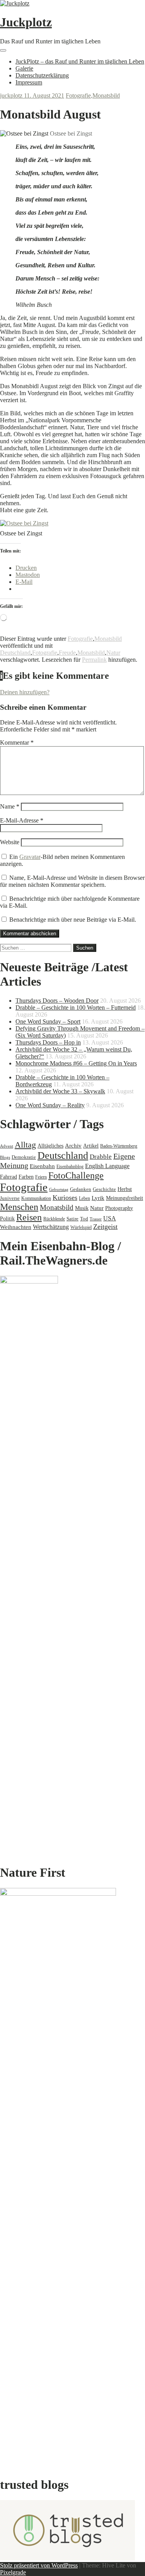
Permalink (94, 660)
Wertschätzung (51, 1227)
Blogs (5, 1157)
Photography (119, 1208)
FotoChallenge (76, 1175)
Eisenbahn (42, 1166)
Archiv (73, 1145)
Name (10, 806)
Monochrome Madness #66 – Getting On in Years (76, 1063)
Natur (113, 653)
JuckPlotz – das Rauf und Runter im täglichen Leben (80, 61)
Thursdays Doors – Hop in (48, 1042)
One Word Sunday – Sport (48, 1021)
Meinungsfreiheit (125, 1198)
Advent (7, 1146)
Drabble (101, 1157)
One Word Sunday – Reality (50, 1105)
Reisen (29, 1217)
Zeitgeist (105, 1227)
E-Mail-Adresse (22, 820)
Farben (26, 1177)
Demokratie (24, 1157)
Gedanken (81, 1189)
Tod (84, 1219)
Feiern (41, 1177)
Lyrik (98, 1198)
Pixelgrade (13, 2572)
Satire (72, 1219)
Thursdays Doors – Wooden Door (57, 1001)
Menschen (19, 1207)
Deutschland (15, 653)
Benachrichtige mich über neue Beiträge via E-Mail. (73, 920)
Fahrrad (9, 1177)
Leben (84, 1198)
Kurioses (65, 1198)
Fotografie (78, 96)
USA (110, 1218)
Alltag (25, 1145)
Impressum (29, 82)
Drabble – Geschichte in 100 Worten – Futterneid (76, 1008)
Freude (67, 653)
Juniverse (10, 1198)
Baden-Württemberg (119, 1146)
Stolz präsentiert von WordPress (39, 2565)
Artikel (91, 1146)
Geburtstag (59, 1190)
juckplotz (12, 96)
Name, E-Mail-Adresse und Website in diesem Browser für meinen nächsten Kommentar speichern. (72, 881)
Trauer (96, 1219)
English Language (107, 1166)
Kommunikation (36, 1198)
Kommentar (17, 743)
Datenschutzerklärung (42, 75)
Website (10, 842)
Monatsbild (106, 96)
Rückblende (54, 1219)
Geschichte (104, 1189)
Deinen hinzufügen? (25, 692)
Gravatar (30, 857)
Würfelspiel (81, 1227)
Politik (7, 1219)
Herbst (125, 1189)
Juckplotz (26, 22)
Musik (82, 1208)
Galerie (24, 68)
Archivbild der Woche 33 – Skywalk (60, 1091)
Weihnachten (16, 1227)
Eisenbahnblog (70, 1167)
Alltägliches (50, 1146)
